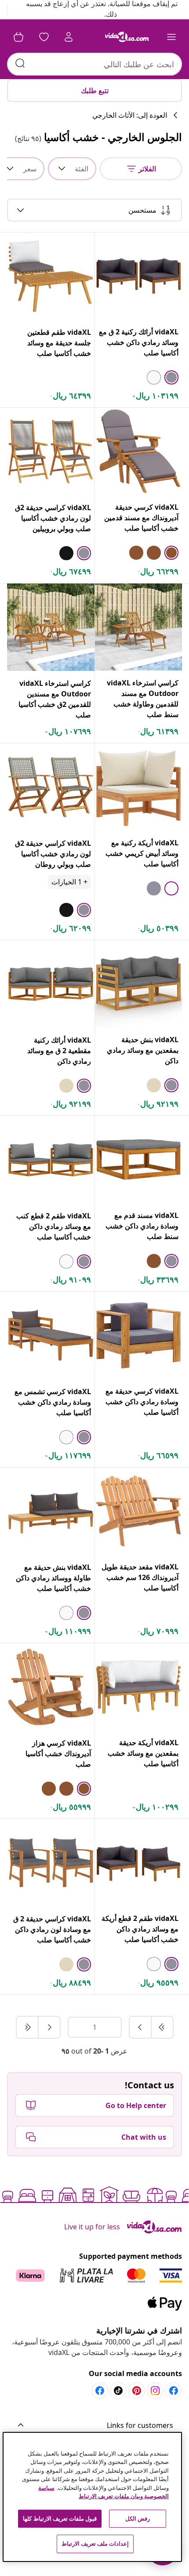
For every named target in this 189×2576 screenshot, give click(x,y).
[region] (93, 2497)
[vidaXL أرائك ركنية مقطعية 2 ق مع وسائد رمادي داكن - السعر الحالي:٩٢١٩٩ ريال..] (51, 984)
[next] (49, 2027)
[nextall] (27, 2027)
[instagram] (155, 2391)
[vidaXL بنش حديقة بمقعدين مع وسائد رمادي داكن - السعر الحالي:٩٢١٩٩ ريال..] (138, 984)
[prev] (140, 2027)
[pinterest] (137, 2391)
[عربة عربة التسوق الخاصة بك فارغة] (18, 37)
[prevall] (162, 2027)
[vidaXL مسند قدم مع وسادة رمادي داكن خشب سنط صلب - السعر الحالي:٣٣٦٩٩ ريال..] (138, 1159)
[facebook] (174, 2391)
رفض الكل (138, 2518)
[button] (94, 2426)
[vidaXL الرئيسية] (127, 37)
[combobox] (94, 64)
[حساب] (69, 37)
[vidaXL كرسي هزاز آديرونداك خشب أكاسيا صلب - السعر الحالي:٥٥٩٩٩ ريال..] (51, 1687)
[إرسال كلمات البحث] (20, 63)
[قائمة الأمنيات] (44, 37)
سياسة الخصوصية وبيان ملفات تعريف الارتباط (104, 2492)
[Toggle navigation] (171, 37)
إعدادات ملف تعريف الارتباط (95, 2543)
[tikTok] (118, 2391)
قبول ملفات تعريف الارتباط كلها (60, 2518)
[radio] (171, 377)
